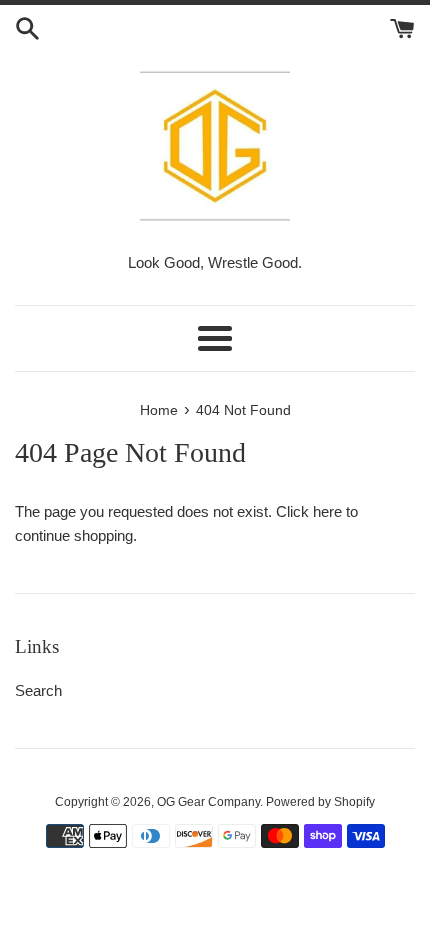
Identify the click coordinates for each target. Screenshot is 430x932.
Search (38, 690)
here (327, 511)
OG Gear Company (208, 802)
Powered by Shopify (320, 802)
